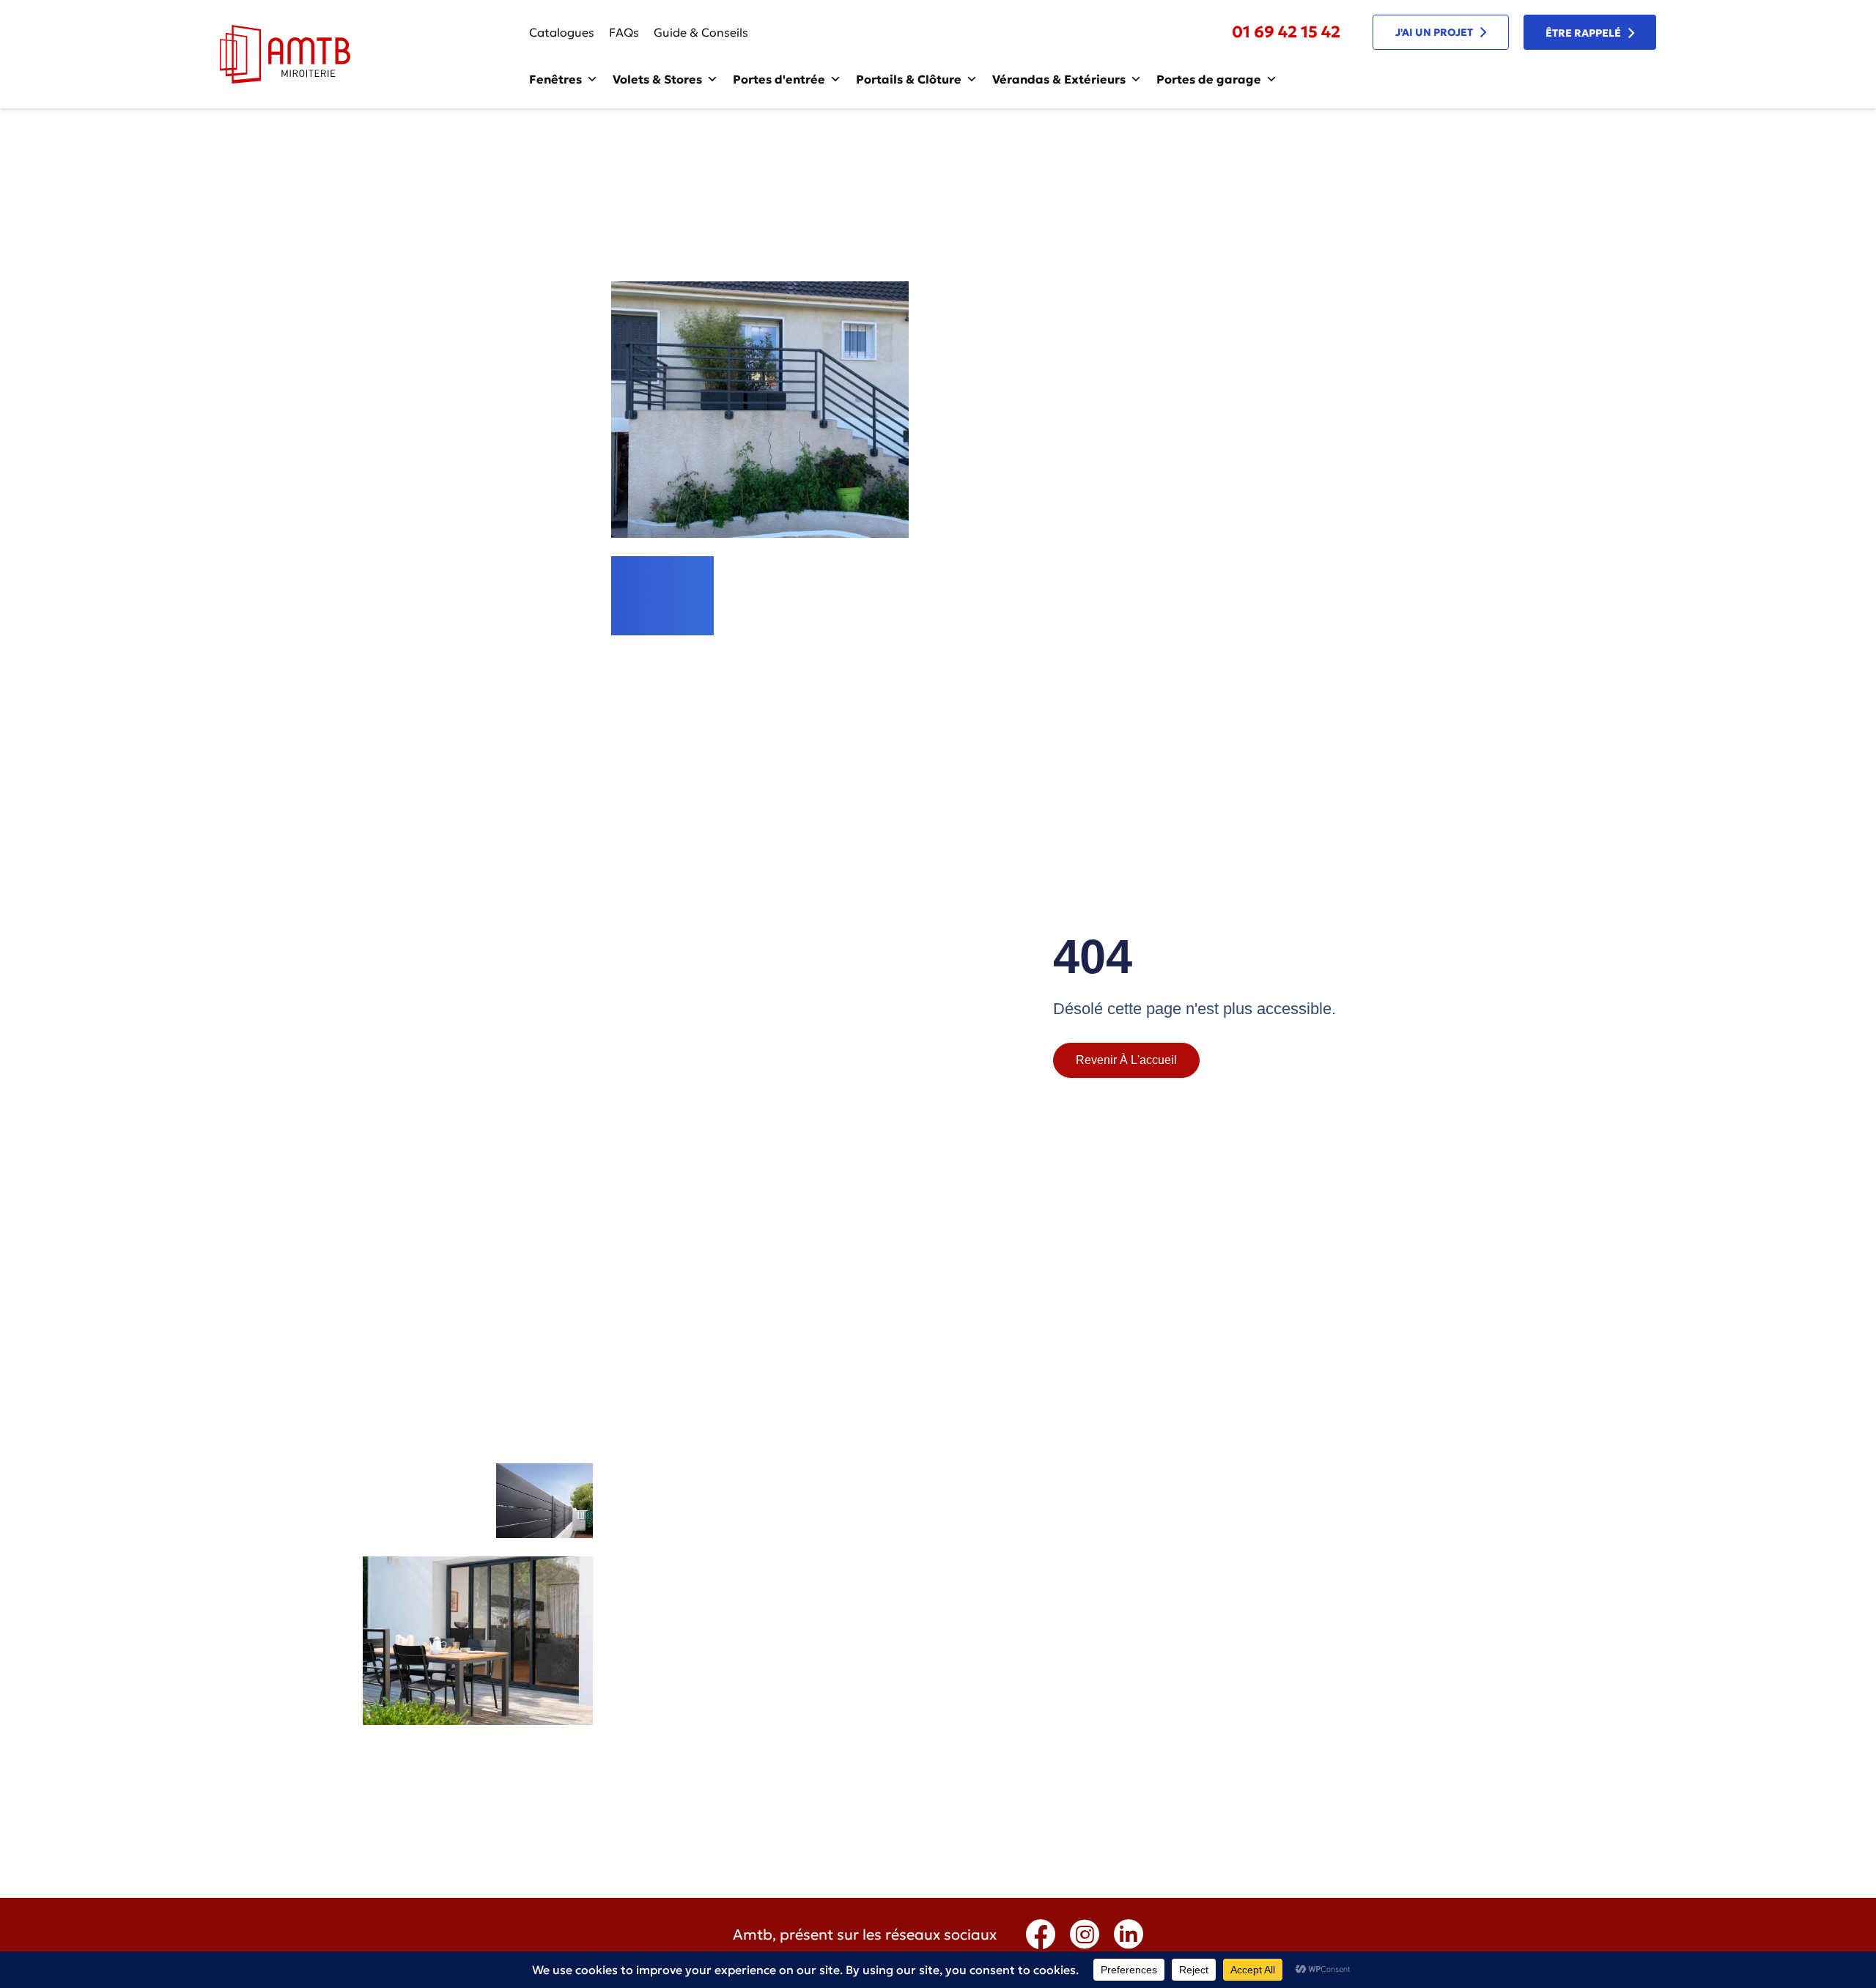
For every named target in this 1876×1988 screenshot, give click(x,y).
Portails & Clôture (909, 79)
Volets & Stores (657, 79)
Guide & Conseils (701, 32)
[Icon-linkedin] (1129, 1935)
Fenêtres (555, 79)
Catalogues (562, 32)
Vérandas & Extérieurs (1059, 79)
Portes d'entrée (779, 79)
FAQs (624, 32)
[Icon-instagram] (1085, 1935)
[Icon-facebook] (1041, 1935)
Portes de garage (1209, 79)
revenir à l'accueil (1126, 1060)
